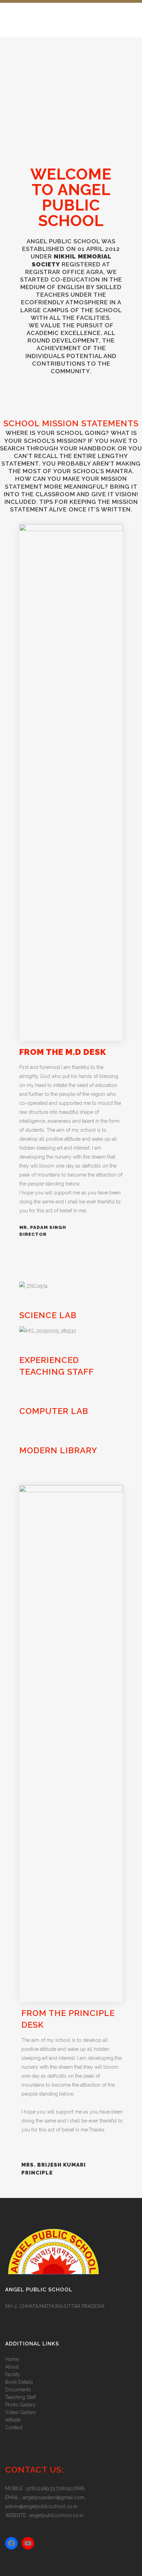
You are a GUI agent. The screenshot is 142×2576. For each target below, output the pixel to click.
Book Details (19, 2382)
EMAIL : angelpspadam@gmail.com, (45, 2497)
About (12, 2367)
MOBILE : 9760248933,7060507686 (45, 2488)
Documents (18, 2390)
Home (12, 2359)
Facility (13, 2374)
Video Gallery (21, 2412)
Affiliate (13, 2420)
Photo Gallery (21, 2405)
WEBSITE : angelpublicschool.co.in (44, 2515)
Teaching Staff (21, 2397)
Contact (14, 2427)
